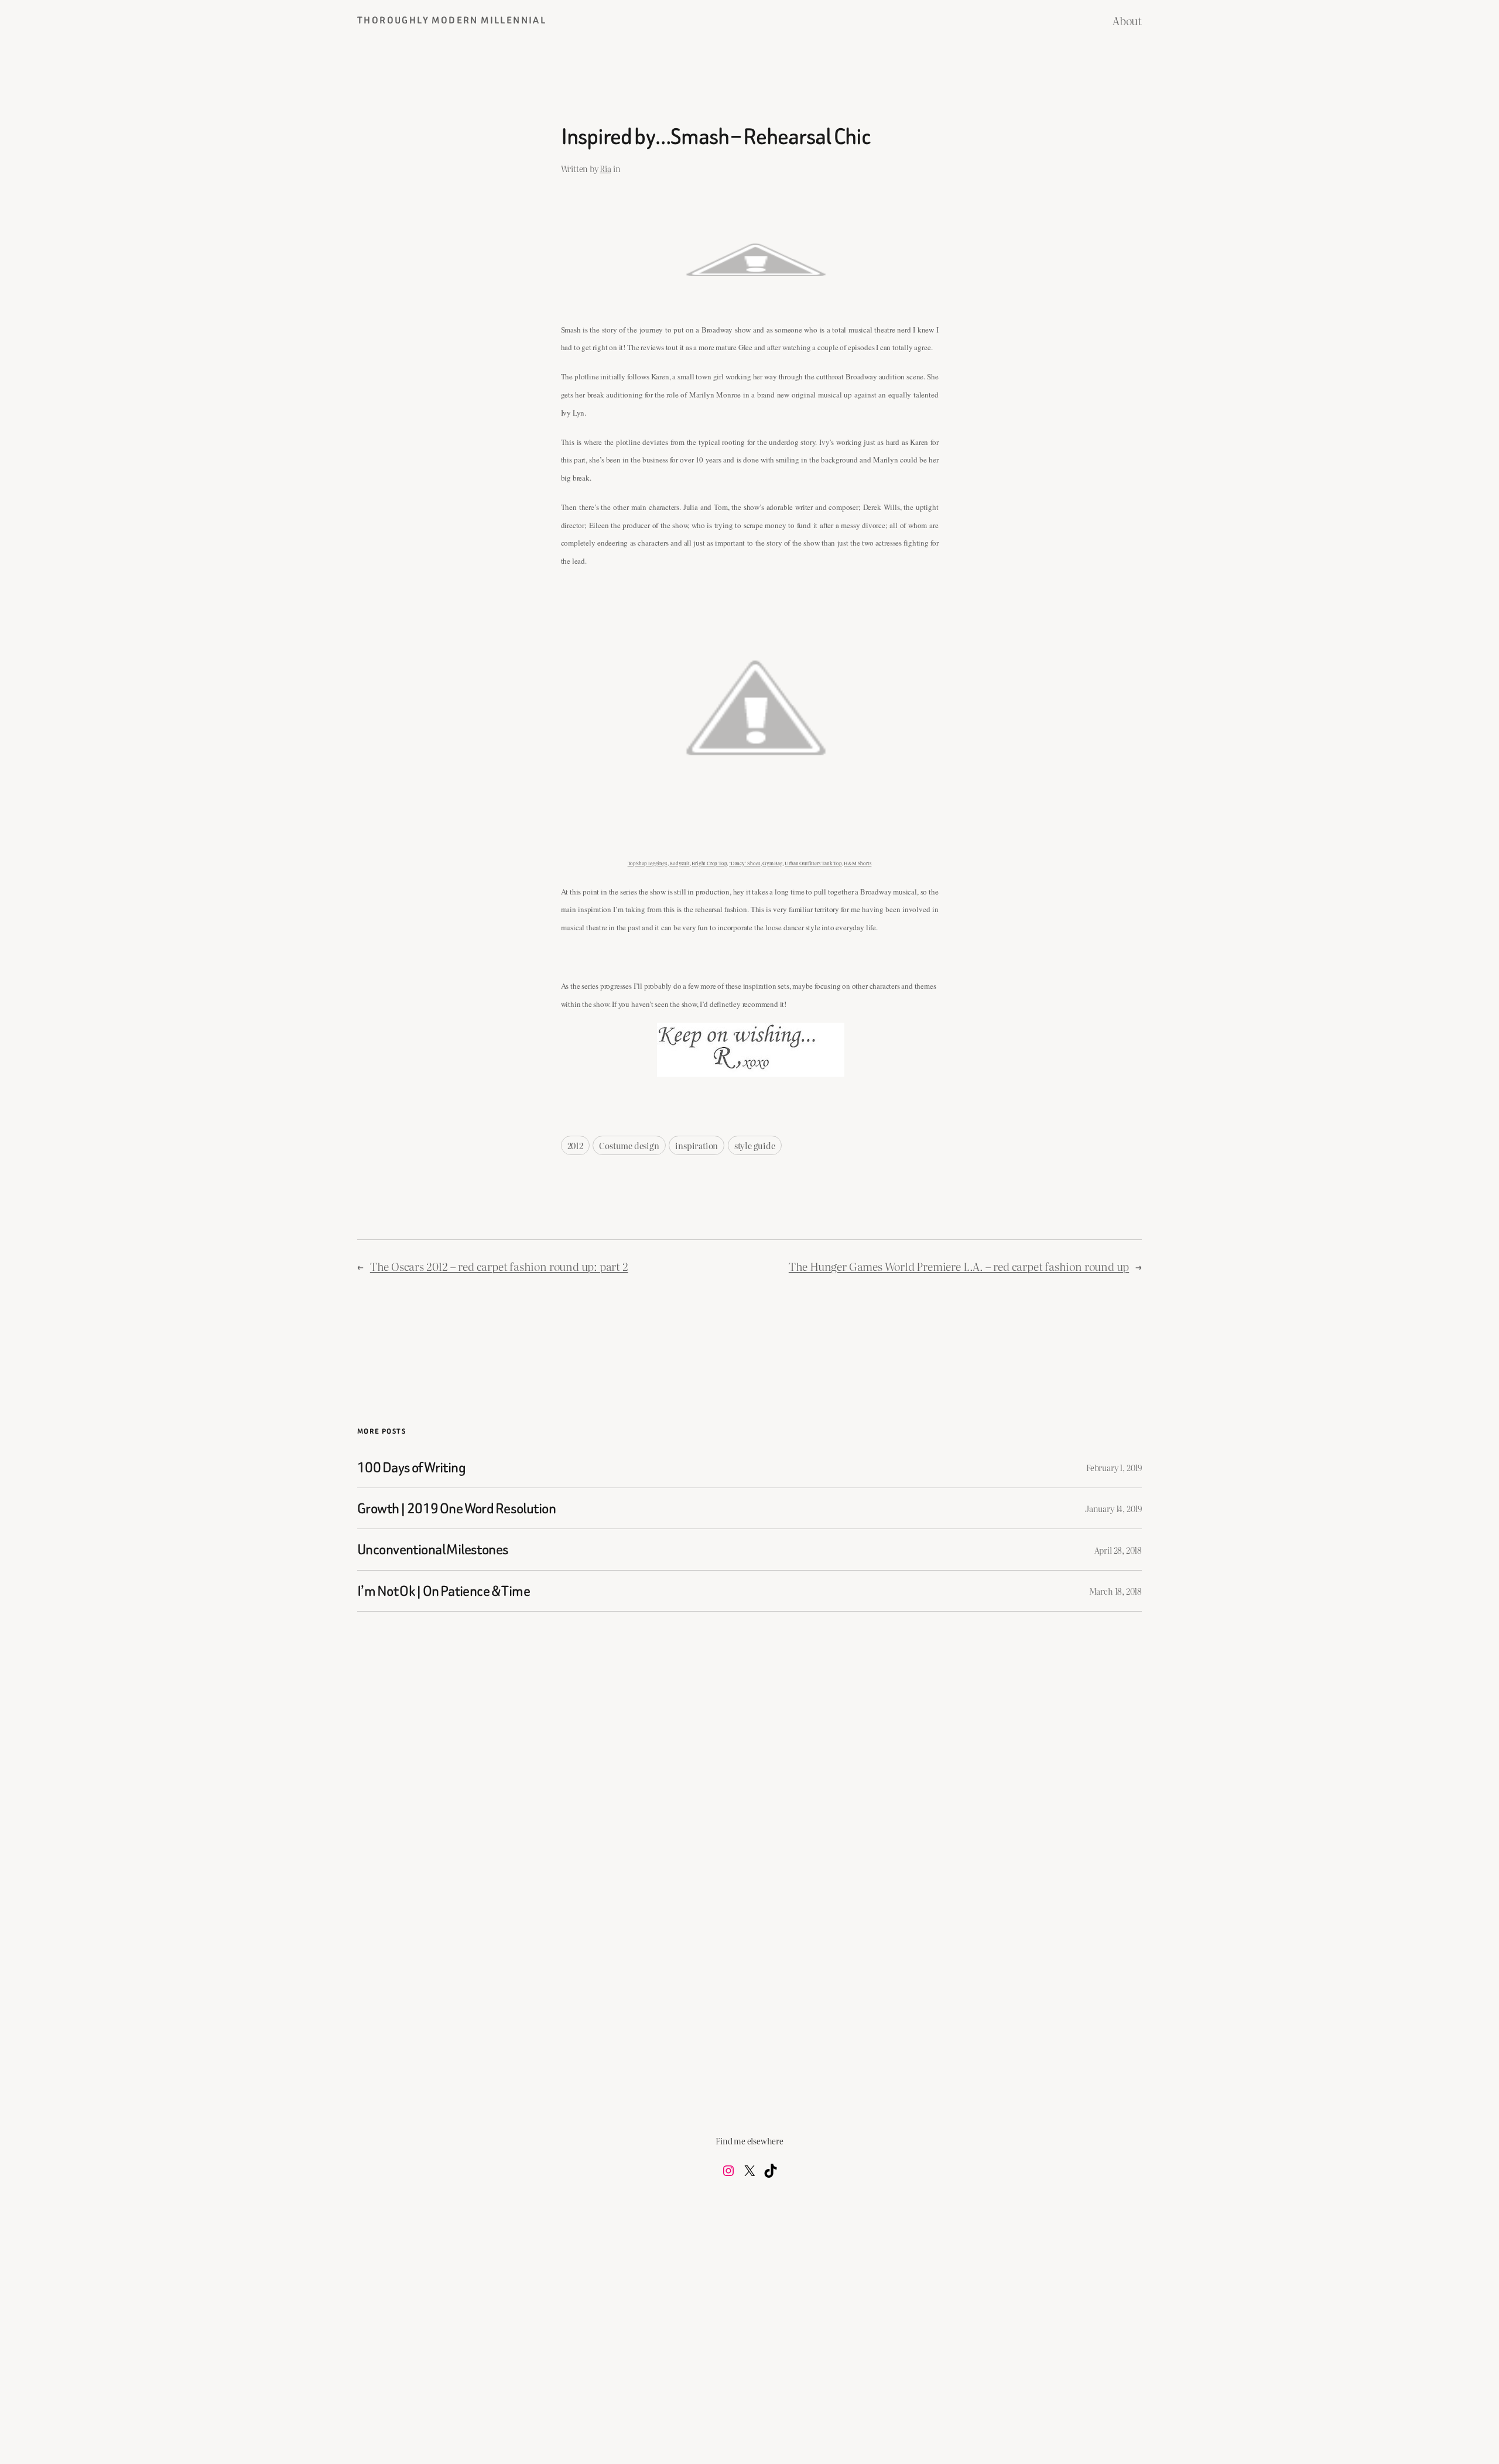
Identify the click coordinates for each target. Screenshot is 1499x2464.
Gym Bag (773, 863)
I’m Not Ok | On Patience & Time (444, 1591)
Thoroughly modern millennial (452, 20)
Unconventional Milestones (433, 1549)
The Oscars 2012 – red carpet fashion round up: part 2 (499, 1266)
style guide (755, 1145)
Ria (605, 168)
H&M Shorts (858, 863)
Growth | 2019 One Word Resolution (456, 1508)
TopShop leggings (648, 863)
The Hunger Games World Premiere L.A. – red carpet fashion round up (959, 1266)
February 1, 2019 (1114, 1467)
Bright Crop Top (709, 863)
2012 (575, 1145)
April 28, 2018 (1118, 1550)
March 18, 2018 (1115, 1591)
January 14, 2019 (1113, 1508)
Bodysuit (679, 863)
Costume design (629, 1145)
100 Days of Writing (411, 1467)
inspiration (697, 1145)
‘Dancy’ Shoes (745, 863)
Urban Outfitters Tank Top (813, 863)
